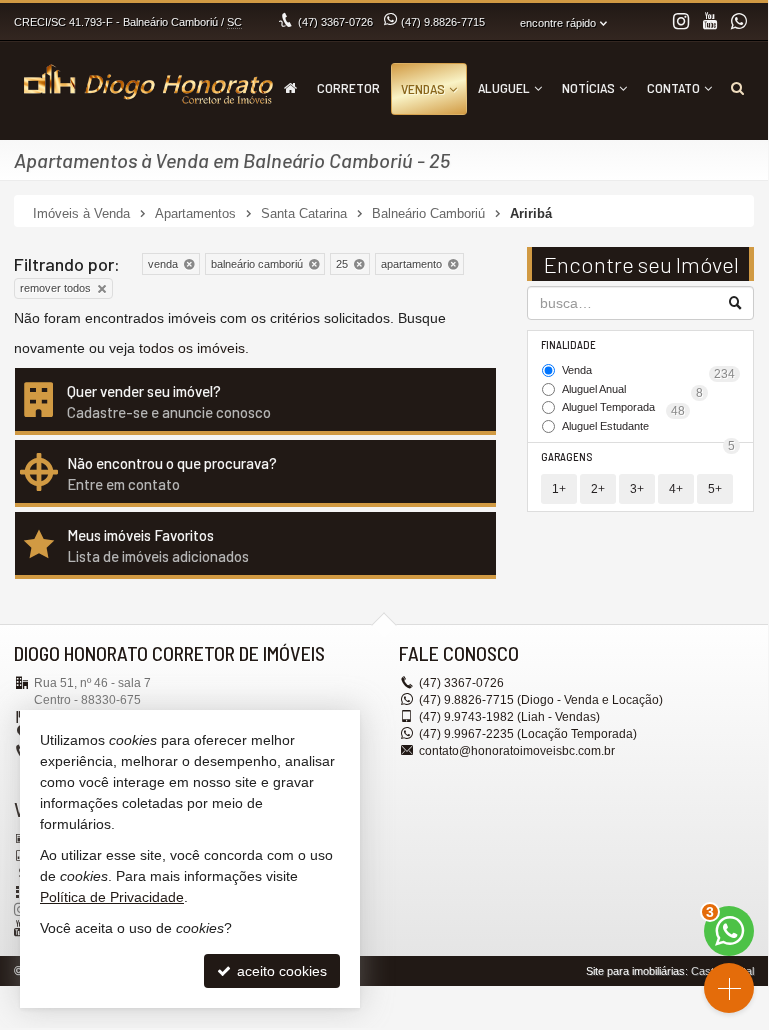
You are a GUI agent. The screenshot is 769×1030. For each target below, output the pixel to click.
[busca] (737, 88)
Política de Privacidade (112, 897)
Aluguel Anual (632, 391)
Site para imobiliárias (635, 971)
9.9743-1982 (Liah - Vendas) (509, 717)
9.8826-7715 (443, 22)
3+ (637, 489)
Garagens (566, 456)
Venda (648, 372)
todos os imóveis (192, 348)
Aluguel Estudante (648, 428)
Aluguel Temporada (623, 409)
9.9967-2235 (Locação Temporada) (528, 734)
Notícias (588, 87)
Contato (673, 87)
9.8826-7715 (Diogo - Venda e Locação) (541, 700)
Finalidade (568, 344)
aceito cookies (280, 971)
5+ (715, 489)
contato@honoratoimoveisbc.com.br (517, 751)
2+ (598, 489)
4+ (676, 489)
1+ (559, 489)
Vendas (423, 88)
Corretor (348, 87)
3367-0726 (335, 22)
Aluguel (504, 87)
